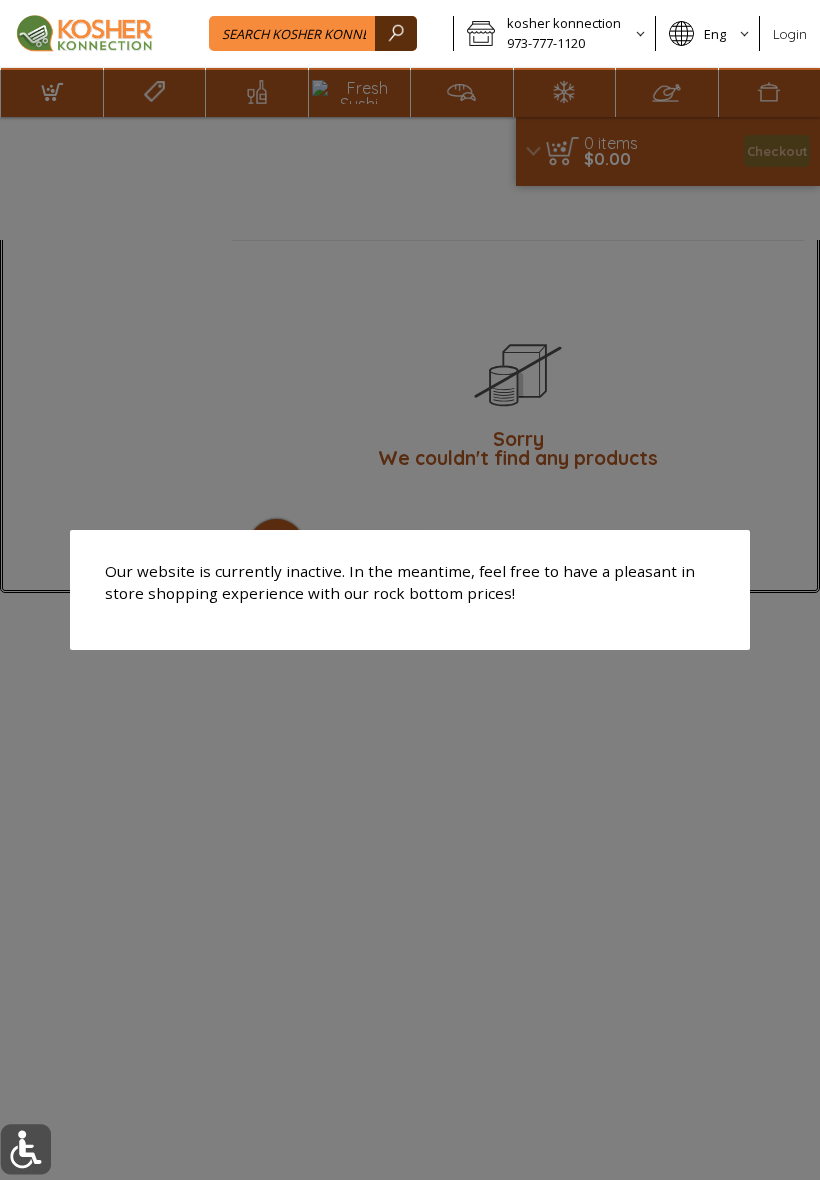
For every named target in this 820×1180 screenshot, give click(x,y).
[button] (25, 1149)
